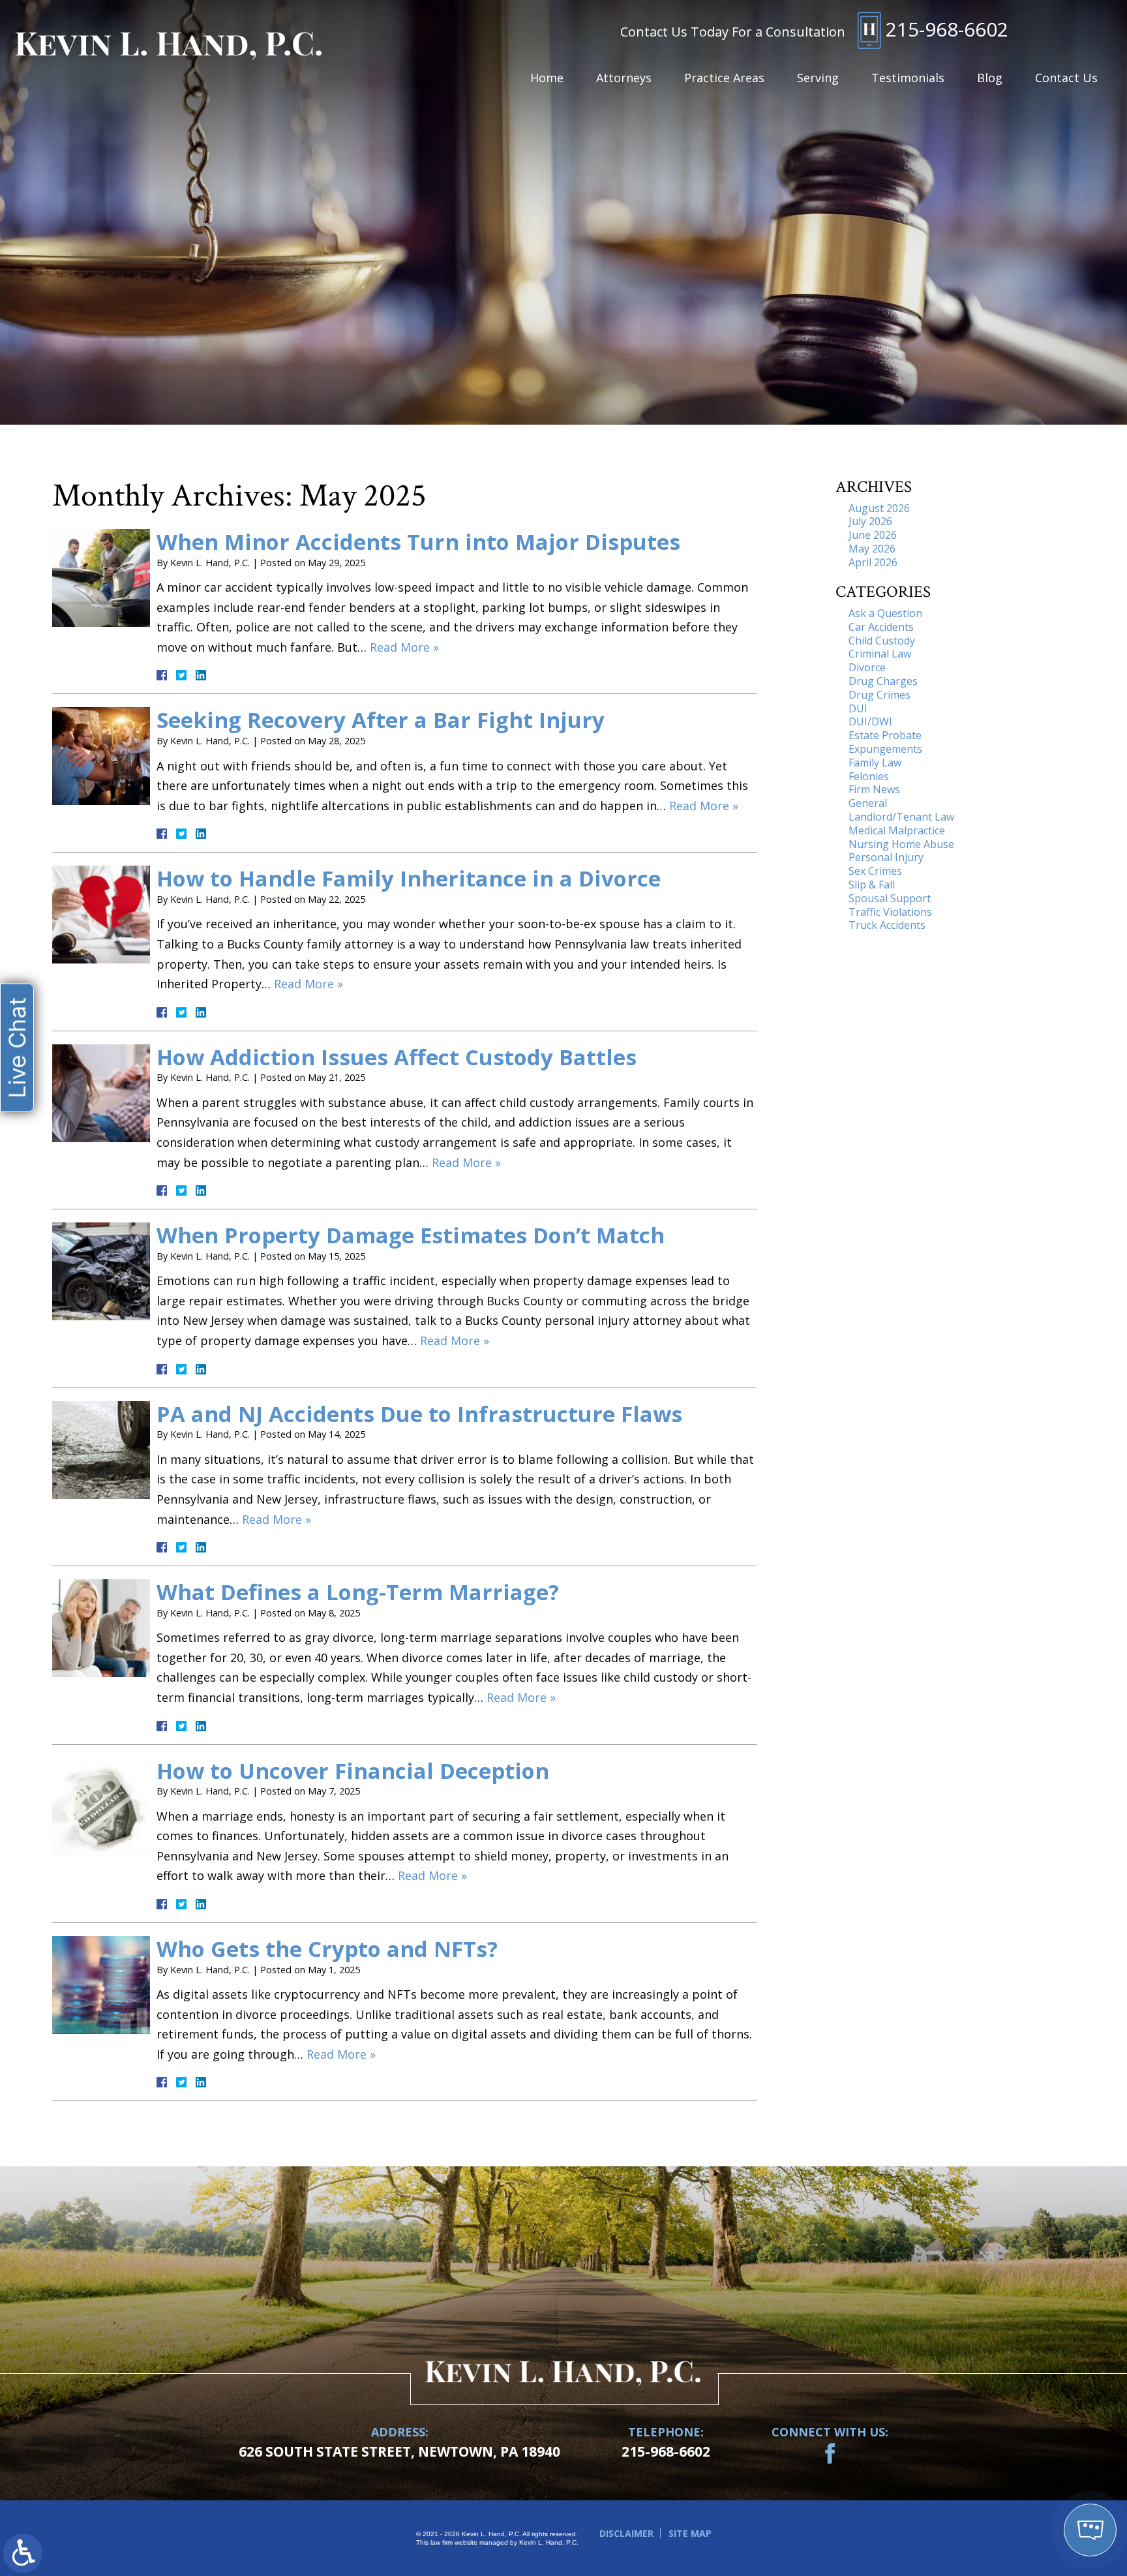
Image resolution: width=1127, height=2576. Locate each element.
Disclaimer (626, 2533)
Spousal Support (890, 898)
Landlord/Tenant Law (901, 817)
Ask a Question (885, 613)
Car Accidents (881, 627)
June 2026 (873, 535)
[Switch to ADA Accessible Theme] (23, 2553)
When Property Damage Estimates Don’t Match (411, 1235)
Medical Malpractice (897, 830)
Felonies (869, 776)
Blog (990, 78)
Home (547, 78)
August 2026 (879, 508)
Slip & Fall (872, 885)
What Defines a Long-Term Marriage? (358, 1592)
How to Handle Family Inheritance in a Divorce (409, 878)
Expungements (885, 749)
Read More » (404, 647)
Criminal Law (880, 654)
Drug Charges (883, 681)
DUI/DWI (870, 721)
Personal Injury (886, 857)
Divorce (867, 667)
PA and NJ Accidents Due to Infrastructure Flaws (419, 1414)
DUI (858, 708)
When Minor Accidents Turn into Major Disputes (418, 542)
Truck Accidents (887, 925)
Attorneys (624, 78)
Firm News (874, 789)
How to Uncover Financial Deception (353, 1771)
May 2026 (872, 549)
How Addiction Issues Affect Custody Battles (397, 1057)
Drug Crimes (879, 695)
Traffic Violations (890, 912)
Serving (818, 78)
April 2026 (873, 562)
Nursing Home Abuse (901, 844)
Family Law (875, 763)
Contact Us (1066, 78)
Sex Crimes (875, 871)
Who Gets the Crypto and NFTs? (327, 1949)
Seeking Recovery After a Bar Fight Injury (381, 720)
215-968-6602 (947, 29)
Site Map (690, 2533)
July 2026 (870, 521)
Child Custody (882, 641)
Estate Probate (885, 735)
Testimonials (908, 78)
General (868, 803)
